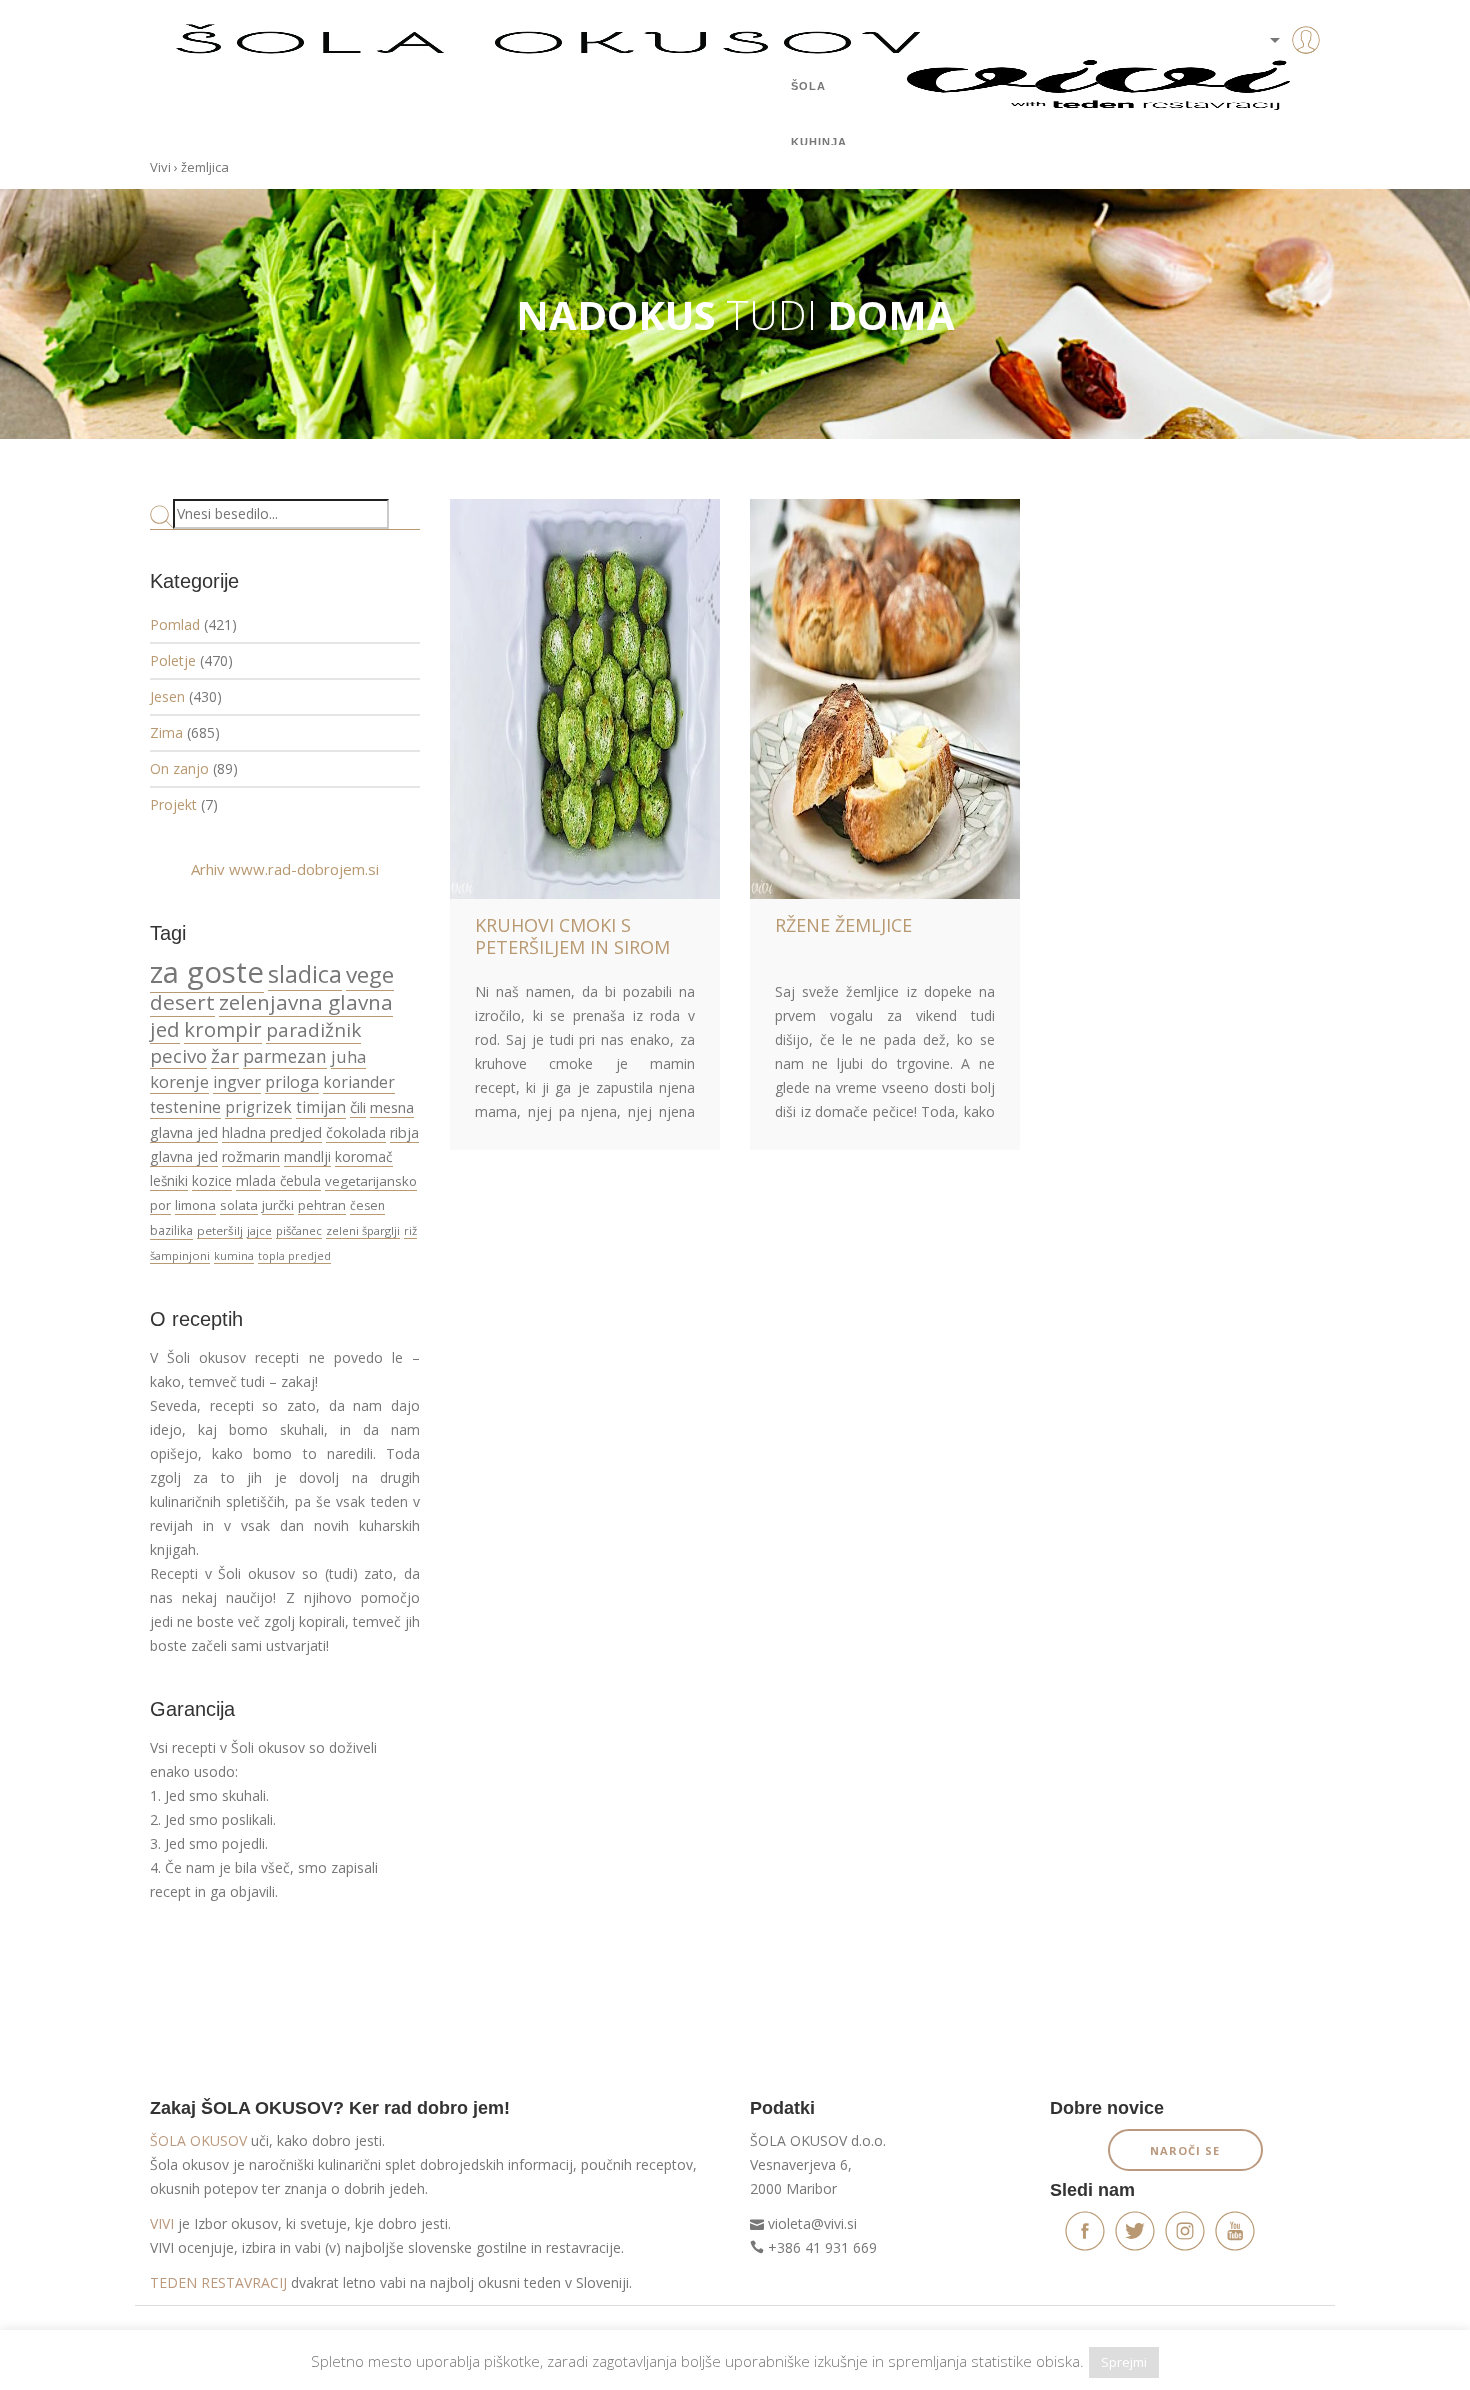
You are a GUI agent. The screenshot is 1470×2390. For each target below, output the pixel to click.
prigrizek (258, 1107)
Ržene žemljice (843, 925)
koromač (364, 1156)
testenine (185, 1107)
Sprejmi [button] (1124, 2362)
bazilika (171, 1230)
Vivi (160, 167)
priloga (292, 1082)
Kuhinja (819, 142)
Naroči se (1185, 2150)
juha (348, 1056)
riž (410, 1230)
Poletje (173, 660)
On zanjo (179, 768)
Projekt (173, 804)
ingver (237, 1082)
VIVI (162, 2223)
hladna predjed (272, 1132)
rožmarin (251, 1156)
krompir (223, 1029)
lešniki (169, 1181)
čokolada (356, 1132)
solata (239, 1205)
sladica (305, 974)
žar (225, 1055)
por (160, 1205)
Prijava (1275, 80)
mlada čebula (278, 1181)
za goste (207, 972)
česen (367, 1205)
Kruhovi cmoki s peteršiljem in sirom (572, 936)
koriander (359, 1082)
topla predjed (294, 1256)
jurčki (278, 1205)
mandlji (307, 1156)
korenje (179, 1081)
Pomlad (175, 624)
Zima (166, 732)
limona (195, 1205)
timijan (321, 1107)
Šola (808, 86)
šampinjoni (180, 1255)
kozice (212, 1181)
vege (370, 974)
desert (182, 1002)
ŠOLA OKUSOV (198, 2140)
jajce (259, 1230)
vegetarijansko (371, 1181)
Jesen (167, 696)
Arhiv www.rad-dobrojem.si (285, 869)
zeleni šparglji (363, 1230)
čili (358, 1107)
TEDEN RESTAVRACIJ (218, 2282)
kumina (234, 1255)
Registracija (1275, 110)
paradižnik (313, 1030)
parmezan (285, 1056)
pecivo (178, 1055)
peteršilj (220, 1230)
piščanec (299, 1230)
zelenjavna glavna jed (271, 1015)
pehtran (322, 1205)
